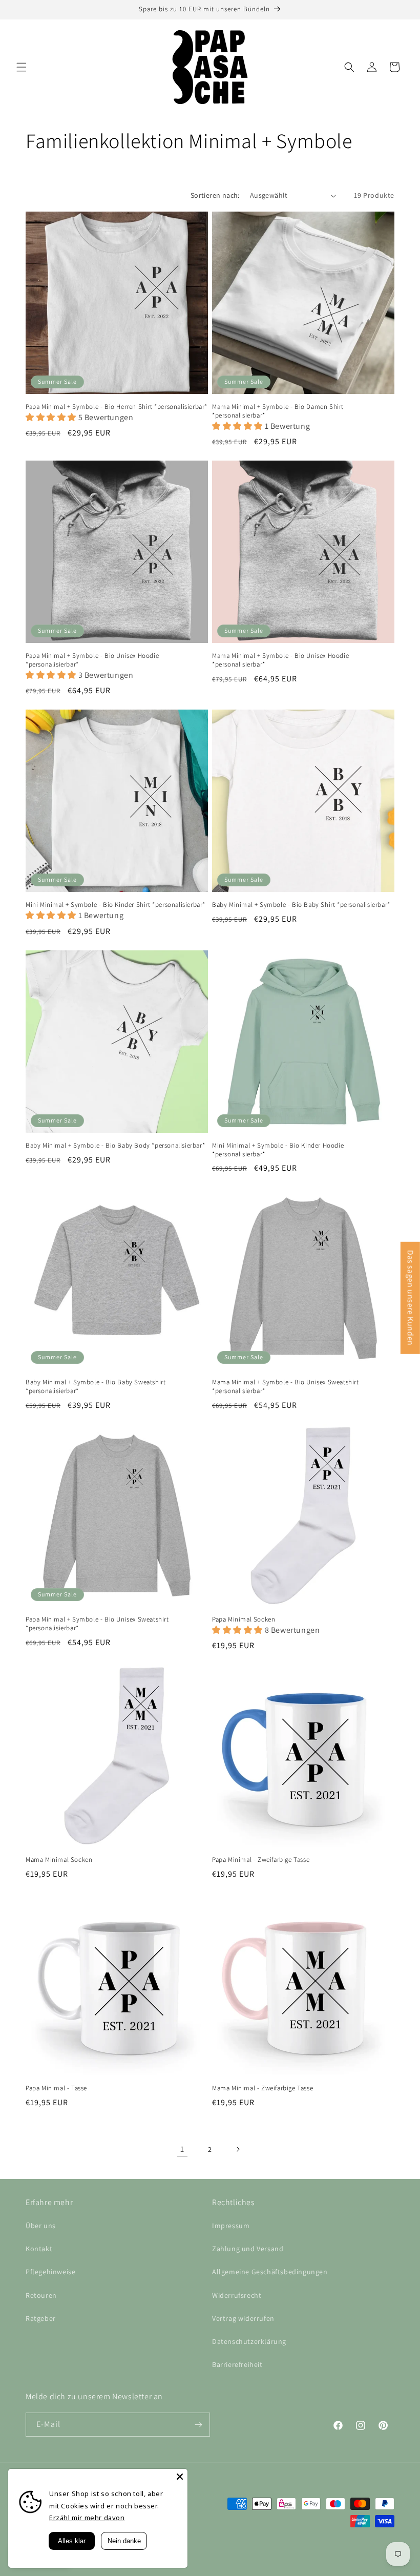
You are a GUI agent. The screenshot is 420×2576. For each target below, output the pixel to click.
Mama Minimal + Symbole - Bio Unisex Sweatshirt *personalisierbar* (286, 1387)
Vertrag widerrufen (243, 2318)
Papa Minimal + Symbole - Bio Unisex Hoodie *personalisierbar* (92, 660)
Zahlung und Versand (248, 2249)
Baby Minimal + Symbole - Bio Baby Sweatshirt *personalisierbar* (96, 1387)
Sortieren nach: (215, 195)
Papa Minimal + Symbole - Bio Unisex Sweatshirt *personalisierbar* (97, 1624)
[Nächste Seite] (238, 2149)
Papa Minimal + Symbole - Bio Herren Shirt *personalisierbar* (117, 407)
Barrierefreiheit (237, 2364)
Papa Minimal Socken (244, 1619)
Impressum (231, 2226)
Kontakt (39, 2249)
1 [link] (182, 2149)
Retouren (41, 2295)
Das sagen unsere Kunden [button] (411, 1298)
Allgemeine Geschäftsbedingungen (270, 2272)
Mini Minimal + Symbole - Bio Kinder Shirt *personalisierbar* (115, 905)
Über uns (41, 2226)
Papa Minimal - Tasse (56, 2088)
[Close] (180, 2477)
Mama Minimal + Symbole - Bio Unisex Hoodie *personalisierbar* (280, 660)
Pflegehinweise (50, 2272)
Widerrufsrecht (237, 2295)
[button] (22, 67)
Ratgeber (41, 2318)
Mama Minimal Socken (59, 1860)
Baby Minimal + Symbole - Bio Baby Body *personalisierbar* (115, 1146)
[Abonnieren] (198, 2425)
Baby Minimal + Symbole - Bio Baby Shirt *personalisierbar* (301, 905)
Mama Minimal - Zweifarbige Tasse (262, 2088)
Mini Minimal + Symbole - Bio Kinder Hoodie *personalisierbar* (278, 1150)
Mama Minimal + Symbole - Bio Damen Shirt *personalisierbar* (278, 411)
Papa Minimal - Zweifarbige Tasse (261, 1860)
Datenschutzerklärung (249, 2341)
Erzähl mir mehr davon (87, 2518)
